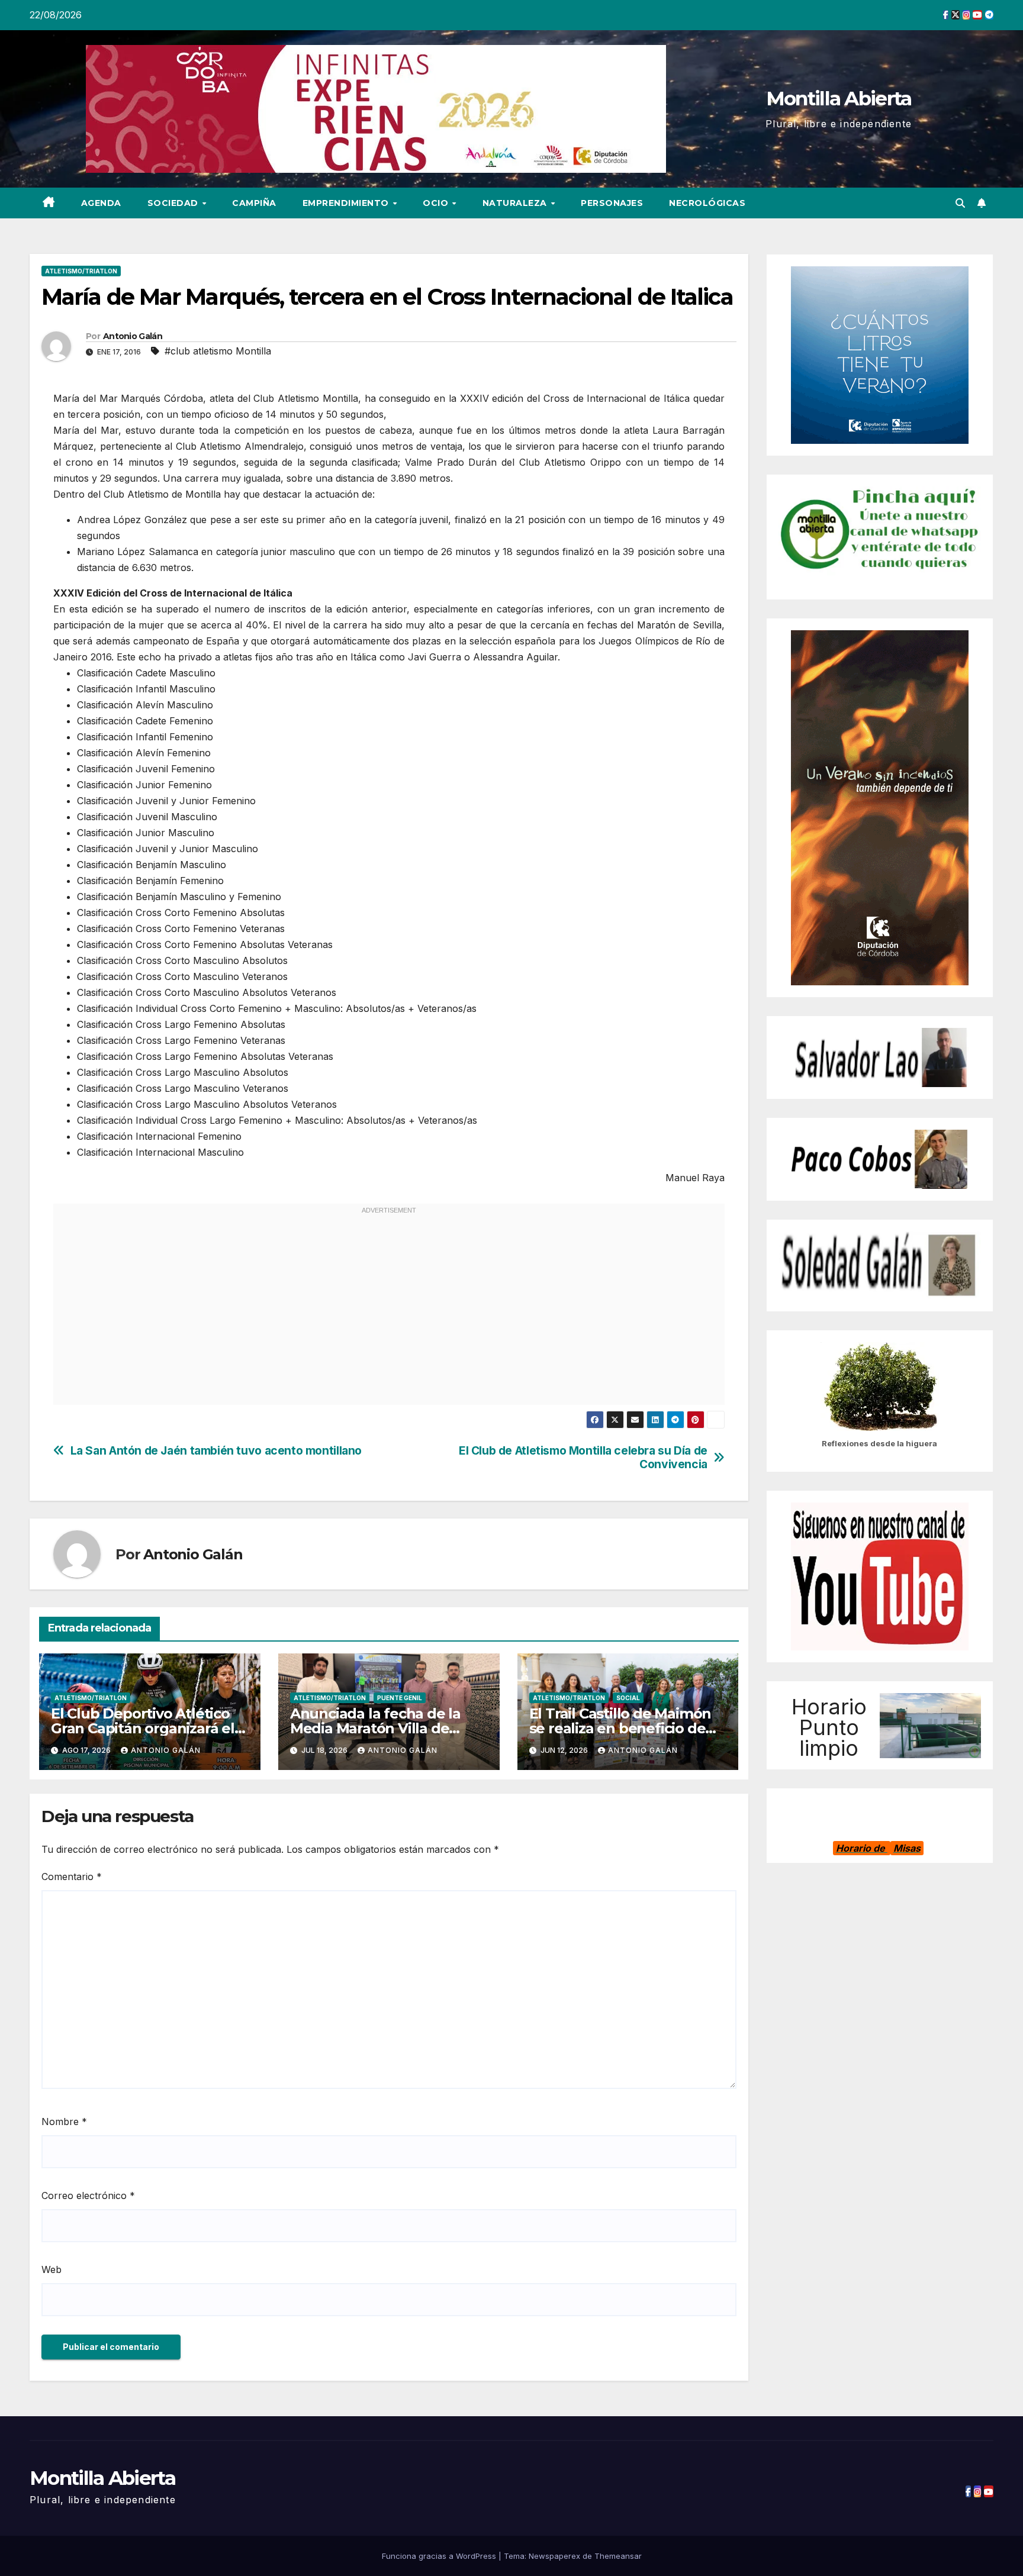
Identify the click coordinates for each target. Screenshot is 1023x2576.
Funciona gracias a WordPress (440, 2556)
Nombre (64, 2122)
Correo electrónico (88, 2195)
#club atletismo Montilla (218, 351)
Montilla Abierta (839, 98)
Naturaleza (516, 203)
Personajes (612, 203)
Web (52, 2269)
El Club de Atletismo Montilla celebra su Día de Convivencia (583, 1458)
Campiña (254, 203)
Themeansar (618, 2556)
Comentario (72, 1877)
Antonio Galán (133, 336)
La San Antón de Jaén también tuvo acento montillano (216, 1451)
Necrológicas (707, 203)
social (628, 1698)
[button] (960, 203)
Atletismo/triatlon (81, 271)
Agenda (101, 203)
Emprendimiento (347, 203)
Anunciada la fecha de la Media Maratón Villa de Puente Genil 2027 (375, 1728)
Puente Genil (400, 1698)
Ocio (437, 203)
